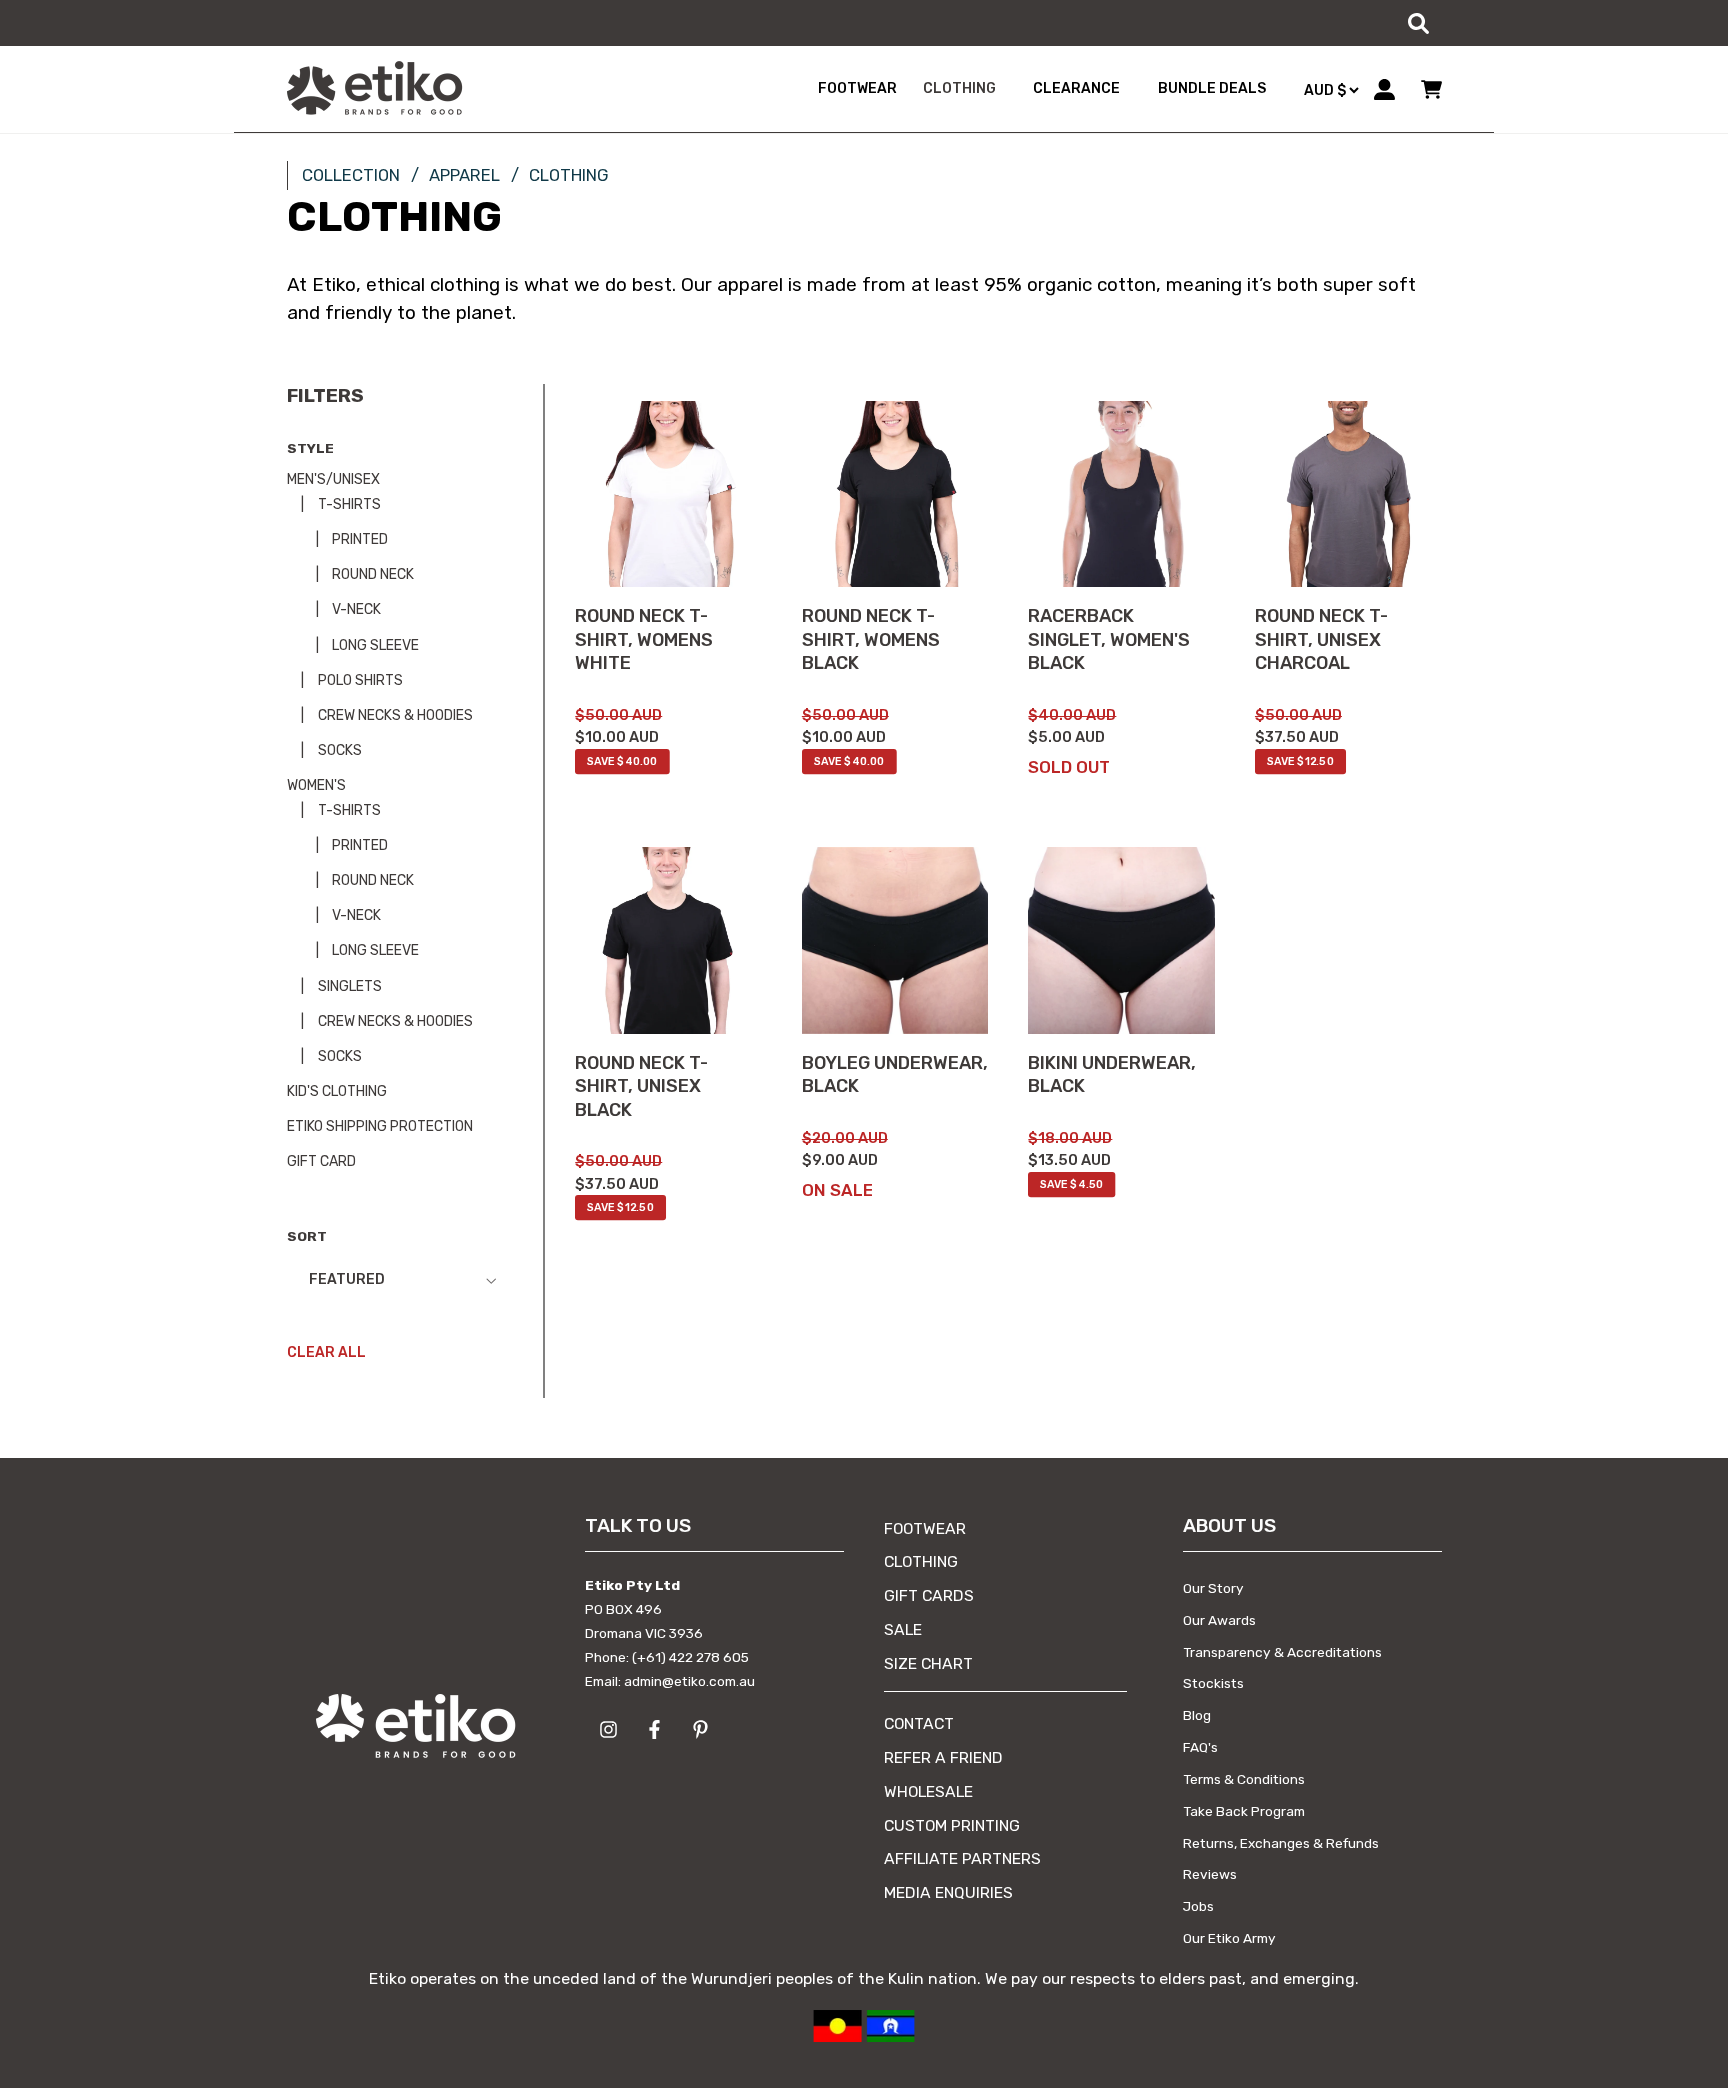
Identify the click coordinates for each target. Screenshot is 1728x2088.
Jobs (1198, 1906)
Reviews (1210, 1874)
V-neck (355, 609)
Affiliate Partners (962, 1858)
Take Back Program (1244, 1811)
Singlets (348, 986)
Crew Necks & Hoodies (394, 715)
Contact (919, 1723)
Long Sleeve (374, 645)
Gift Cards (929, 1595)
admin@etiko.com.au (689, 1681)
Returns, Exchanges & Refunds (1281, 1843)
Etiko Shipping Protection (380, 1126)
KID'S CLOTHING (337, 1091)
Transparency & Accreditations (1282, 1652)
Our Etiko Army (1229, 1938)
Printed (358, 539)
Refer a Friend (943, 1757)
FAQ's (1200, 1747)
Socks (338, 750)
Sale (903, 1629)
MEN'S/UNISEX (333, 479)
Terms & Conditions (1244, 1779)
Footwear (925, 1528)
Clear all (326, 1352)
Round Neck (371, 574)
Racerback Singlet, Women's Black (1109, 639)
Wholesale (928, 1791)
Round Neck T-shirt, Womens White (644, 639)
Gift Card (321, 1161)
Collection (351, 175)
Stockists (1213, 1683)
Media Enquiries (948, 1892)
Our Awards (1219, 1620)
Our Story (1213, 1588)
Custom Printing (952, 1825)
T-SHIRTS (348, 504)
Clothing (921, 1561)
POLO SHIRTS (359, 680)
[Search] (1418, 23)
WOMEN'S (316, 785)
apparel (464, 175)
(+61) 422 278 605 (690, 1657)
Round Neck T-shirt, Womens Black (871, 639)
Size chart (928, 1663)
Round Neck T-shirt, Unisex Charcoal (1321, 639)
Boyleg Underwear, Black (895, 1074)
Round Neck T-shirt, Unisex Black (641, 1086)
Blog (1197, 1715)
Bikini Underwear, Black (1112, 1074)
